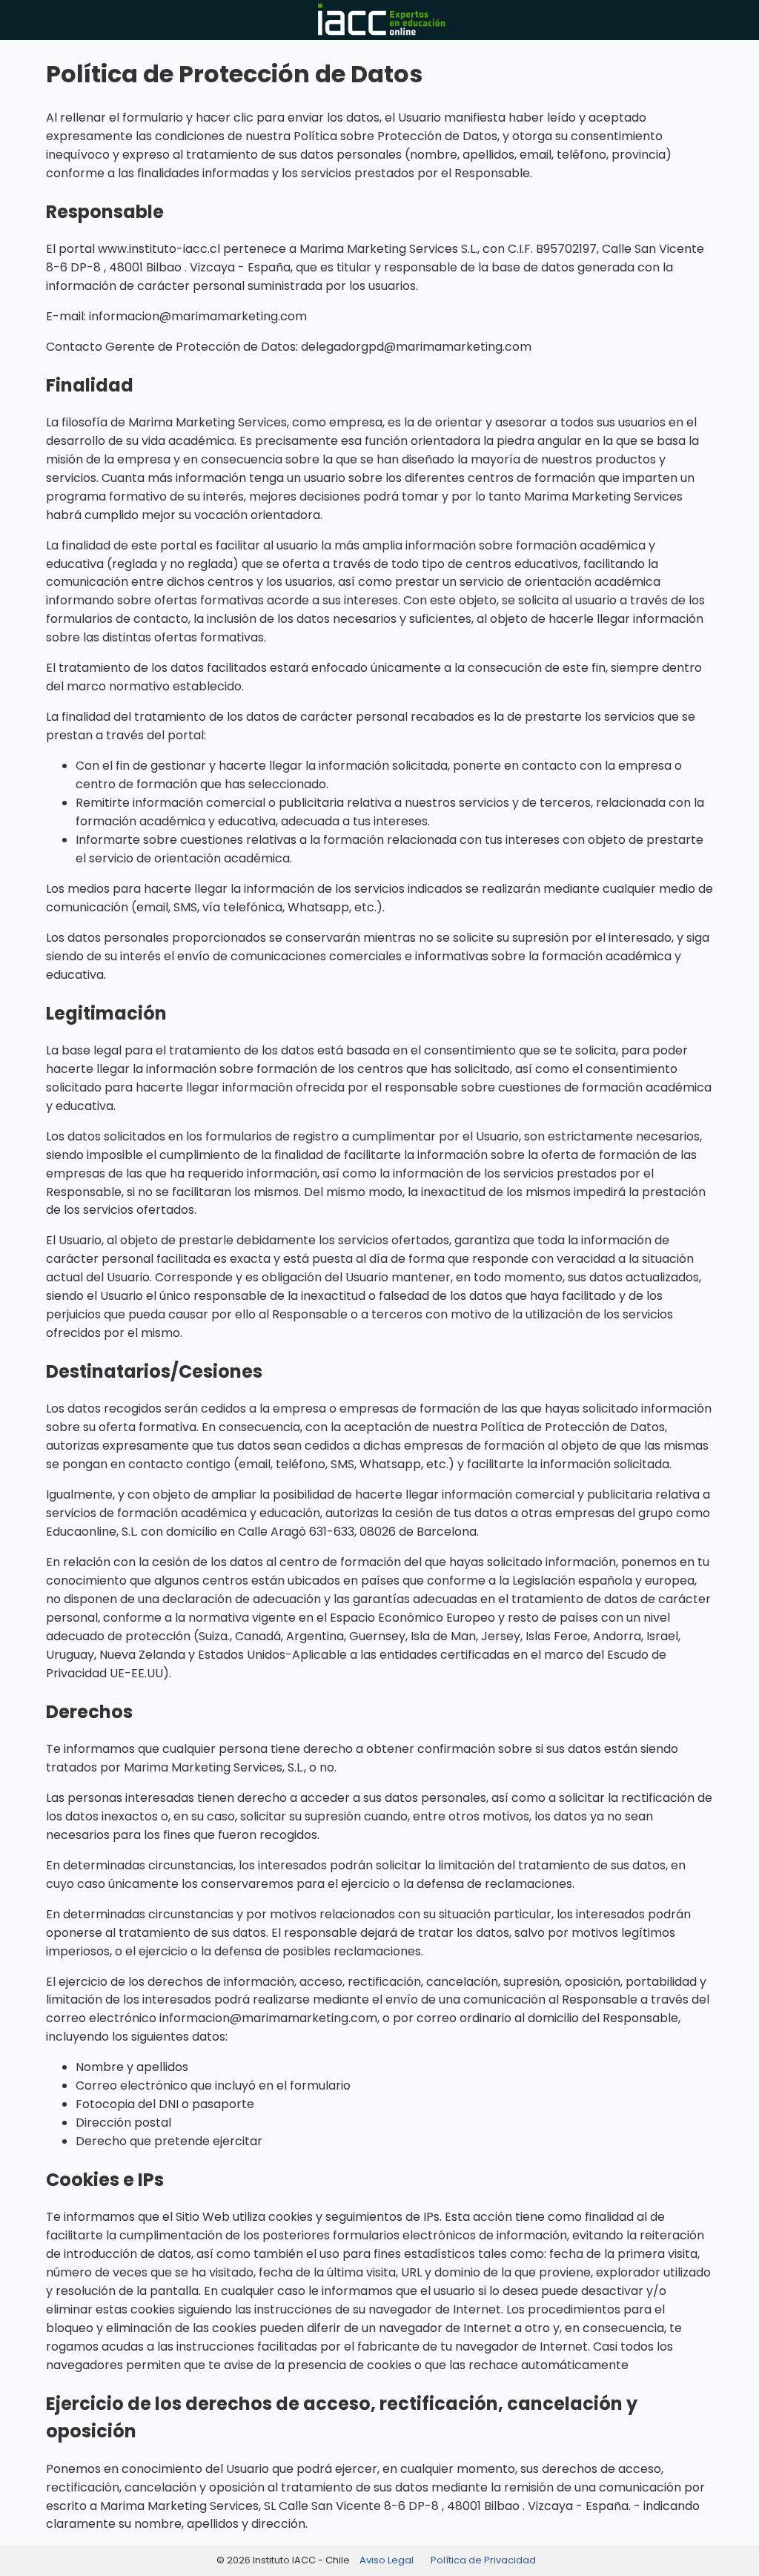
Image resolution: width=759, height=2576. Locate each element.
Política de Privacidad (483, 2560)
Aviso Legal (387, 2560)
